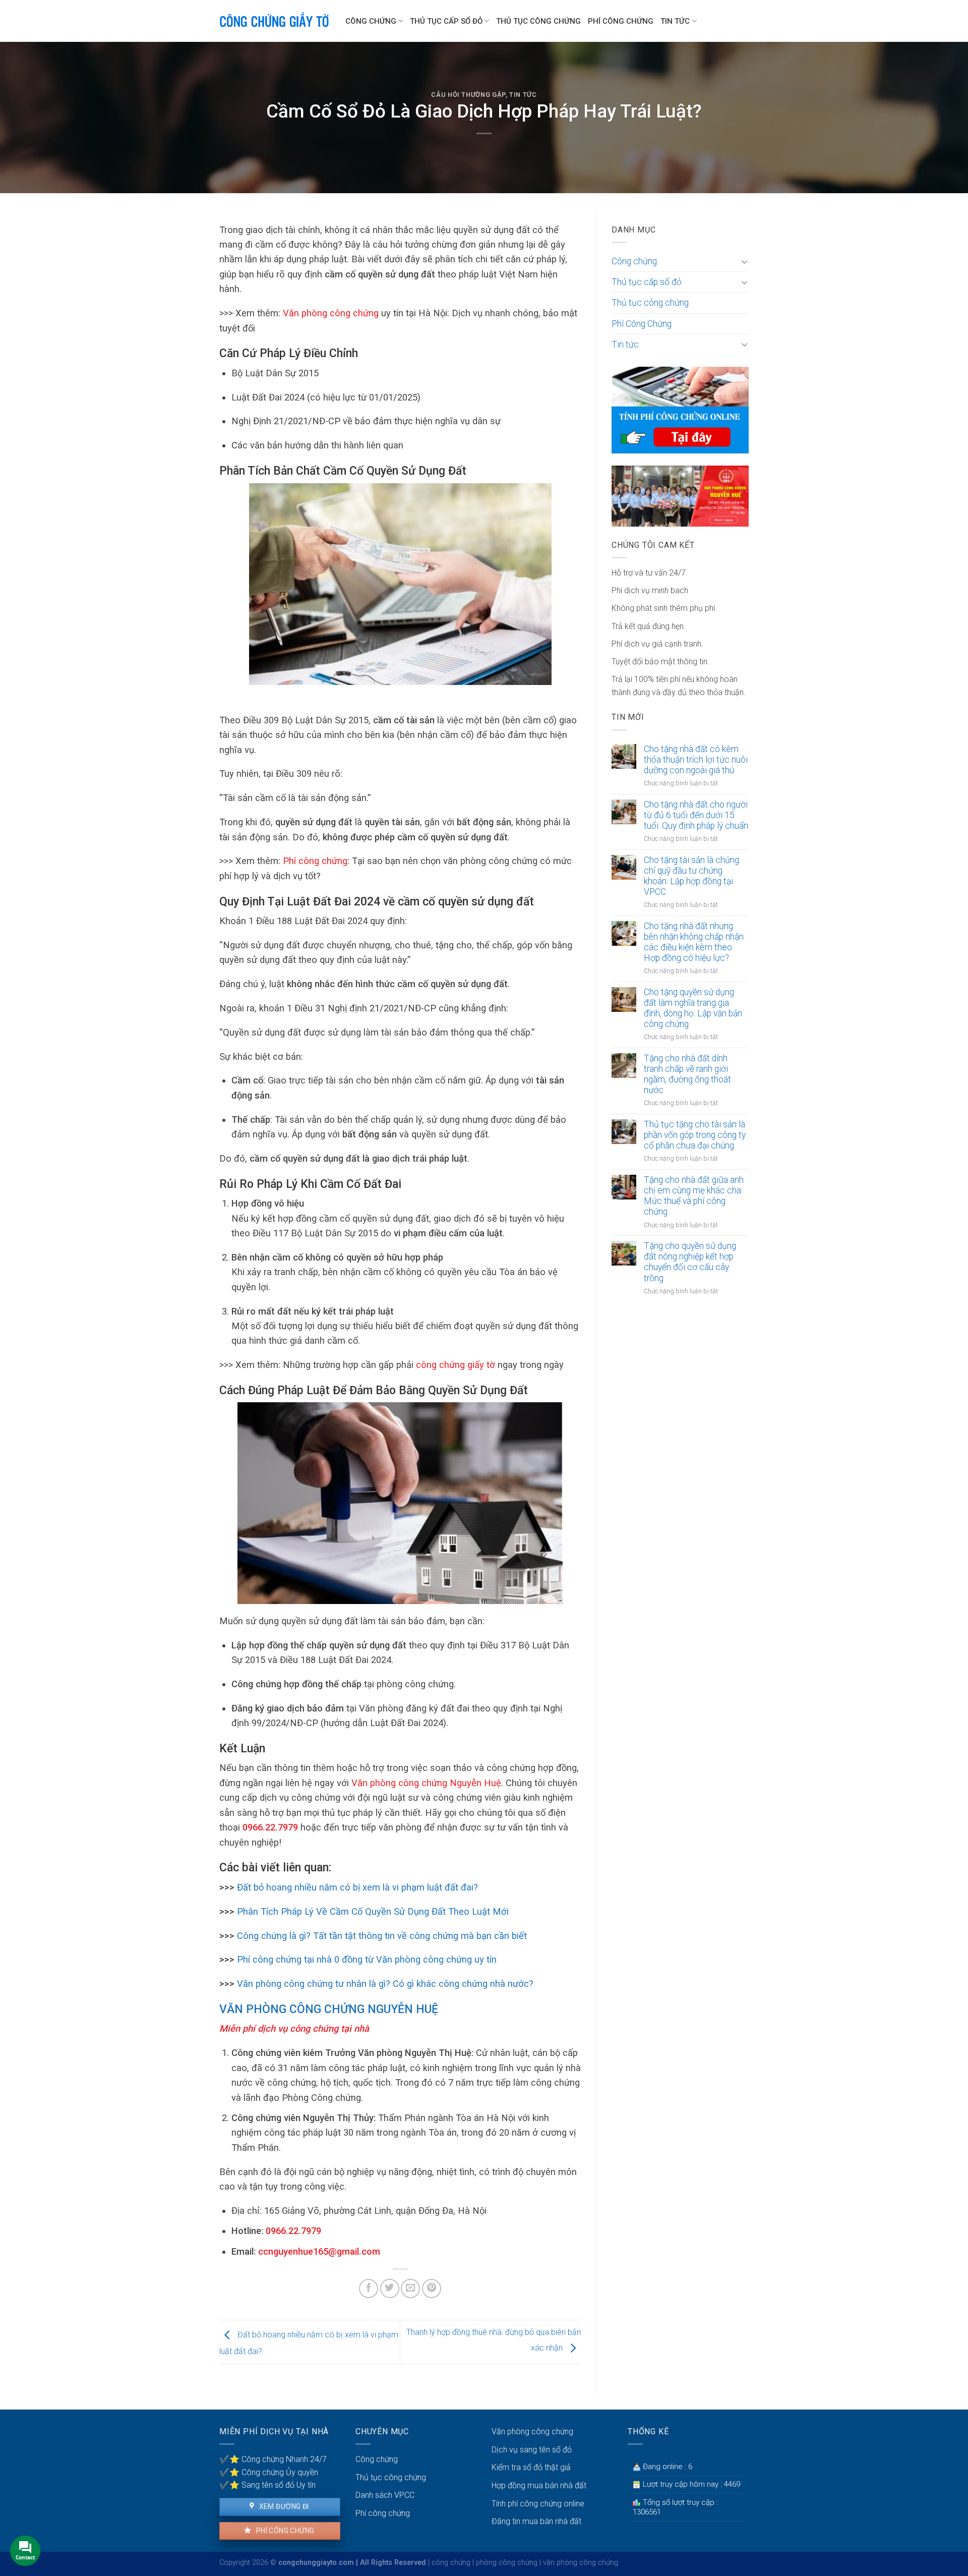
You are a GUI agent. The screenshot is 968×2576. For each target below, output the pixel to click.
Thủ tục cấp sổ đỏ (446, 21)
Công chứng (371, 21)
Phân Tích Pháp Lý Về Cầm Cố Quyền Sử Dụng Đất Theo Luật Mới (373, 1911)
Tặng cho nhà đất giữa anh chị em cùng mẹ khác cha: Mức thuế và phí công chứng (694, 1196)
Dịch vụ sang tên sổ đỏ (532, 2450)
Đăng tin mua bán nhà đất (536, 2521)
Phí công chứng (315, 861)
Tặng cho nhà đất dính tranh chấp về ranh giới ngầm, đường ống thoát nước (687, 1074)
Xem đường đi (283, 2506)
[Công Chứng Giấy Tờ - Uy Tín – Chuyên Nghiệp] (275, 21)
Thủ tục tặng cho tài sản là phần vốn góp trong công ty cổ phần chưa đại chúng (695, 1135)
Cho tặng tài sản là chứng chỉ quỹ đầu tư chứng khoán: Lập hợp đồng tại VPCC (691, 876)
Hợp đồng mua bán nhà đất (539, 2485)
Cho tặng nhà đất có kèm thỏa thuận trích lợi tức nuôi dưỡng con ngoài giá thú (696, 760)
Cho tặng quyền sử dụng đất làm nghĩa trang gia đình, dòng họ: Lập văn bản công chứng (693, 1008)
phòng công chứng (507, 2563)
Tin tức (675, 21)
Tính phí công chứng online (538, 2504)
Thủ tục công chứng (538, 21)
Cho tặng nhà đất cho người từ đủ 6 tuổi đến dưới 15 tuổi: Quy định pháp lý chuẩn (696, 815)
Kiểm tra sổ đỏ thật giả (531, 2467)
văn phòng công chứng (581, 2563)
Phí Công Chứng (621, 21)
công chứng (451, 2563)
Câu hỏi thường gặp (468, 95)
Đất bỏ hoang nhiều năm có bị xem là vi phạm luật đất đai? (356, 1887)
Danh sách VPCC (385, 2495)
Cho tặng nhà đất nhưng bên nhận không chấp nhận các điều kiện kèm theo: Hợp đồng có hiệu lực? (694, 942)
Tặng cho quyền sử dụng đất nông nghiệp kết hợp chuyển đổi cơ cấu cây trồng (690, 1262)
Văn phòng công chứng (532, 2431)
